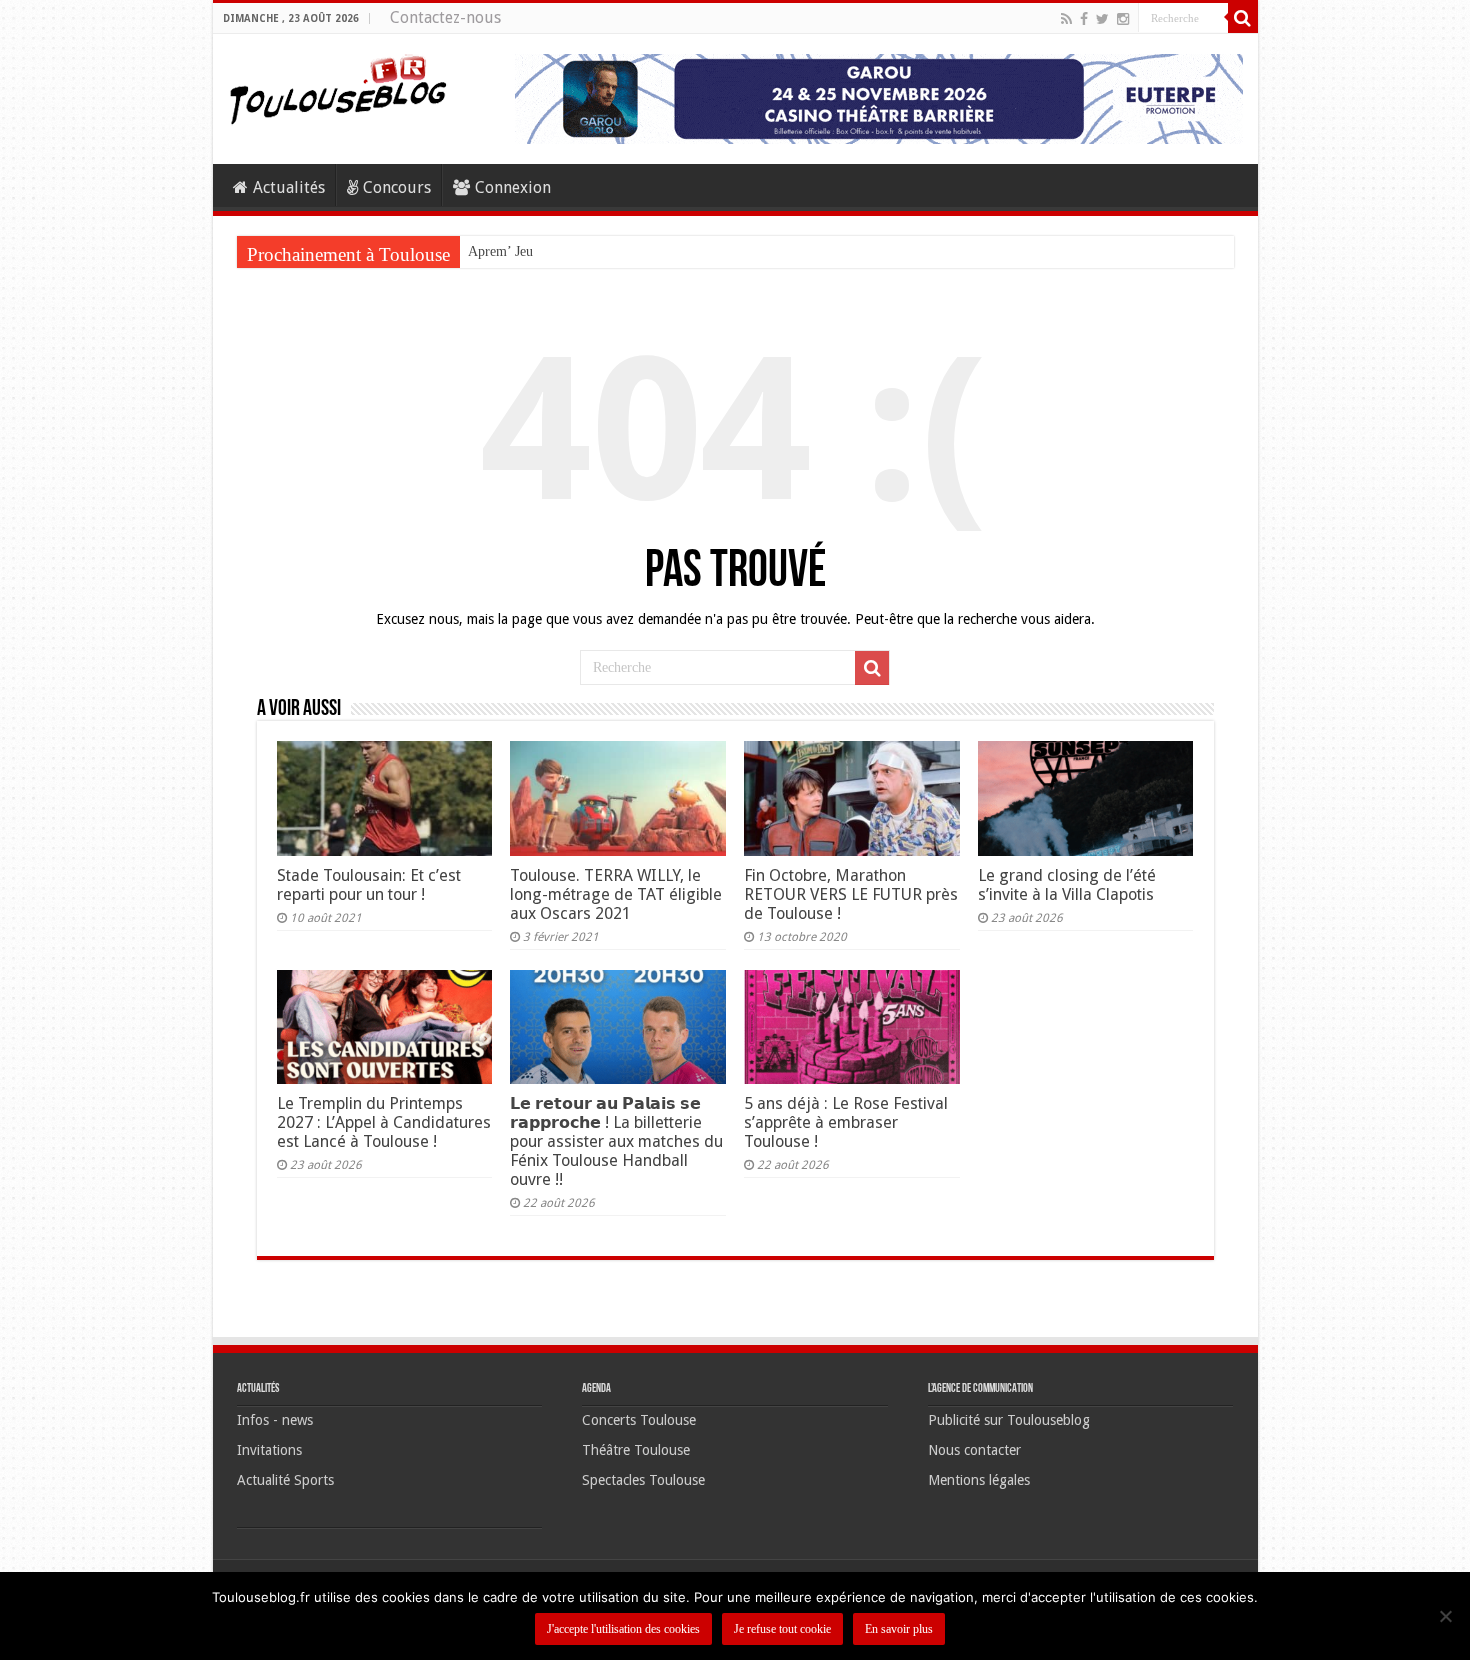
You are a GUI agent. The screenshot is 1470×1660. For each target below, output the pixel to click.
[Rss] (1066, 19)
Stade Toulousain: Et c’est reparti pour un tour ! (369, 885)
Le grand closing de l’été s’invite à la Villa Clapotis (1067, 885)
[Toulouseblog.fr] (338, 87)
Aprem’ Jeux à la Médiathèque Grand (573, 251)
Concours (397, 187)
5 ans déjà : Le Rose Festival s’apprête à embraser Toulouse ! (846, 1122)
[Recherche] (1243, 18)
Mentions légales (979, 1480)
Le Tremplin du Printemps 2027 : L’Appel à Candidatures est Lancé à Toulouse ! (384, 1122)
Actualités (289, 187)
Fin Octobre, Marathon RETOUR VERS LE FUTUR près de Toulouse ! (851, 894)
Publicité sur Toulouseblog (1009, 1420)
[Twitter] (1102, 19)
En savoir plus (899, 1629)
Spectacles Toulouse (643, 1480)
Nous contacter (974, 1450)
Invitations (269, 1450)
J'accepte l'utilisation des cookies (623, 1629)
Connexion (513, 187)
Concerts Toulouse (639, 1420)
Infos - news (275, 1420)
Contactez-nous (445, 17)
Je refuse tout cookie (782, 1629)
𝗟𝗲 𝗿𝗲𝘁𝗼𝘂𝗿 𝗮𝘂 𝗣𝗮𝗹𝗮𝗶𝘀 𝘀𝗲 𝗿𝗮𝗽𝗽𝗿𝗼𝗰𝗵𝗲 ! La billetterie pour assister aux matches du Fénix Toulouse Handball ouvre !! (616, 1141)
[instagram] (1123, 19)
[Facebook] (1084, 19)
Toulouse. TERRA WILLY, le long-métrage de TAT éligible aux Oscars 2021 (616, 894)
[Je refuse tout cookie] (1445, 1616)
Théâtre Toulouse (636, 1450)
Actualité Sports (285, 1480)
